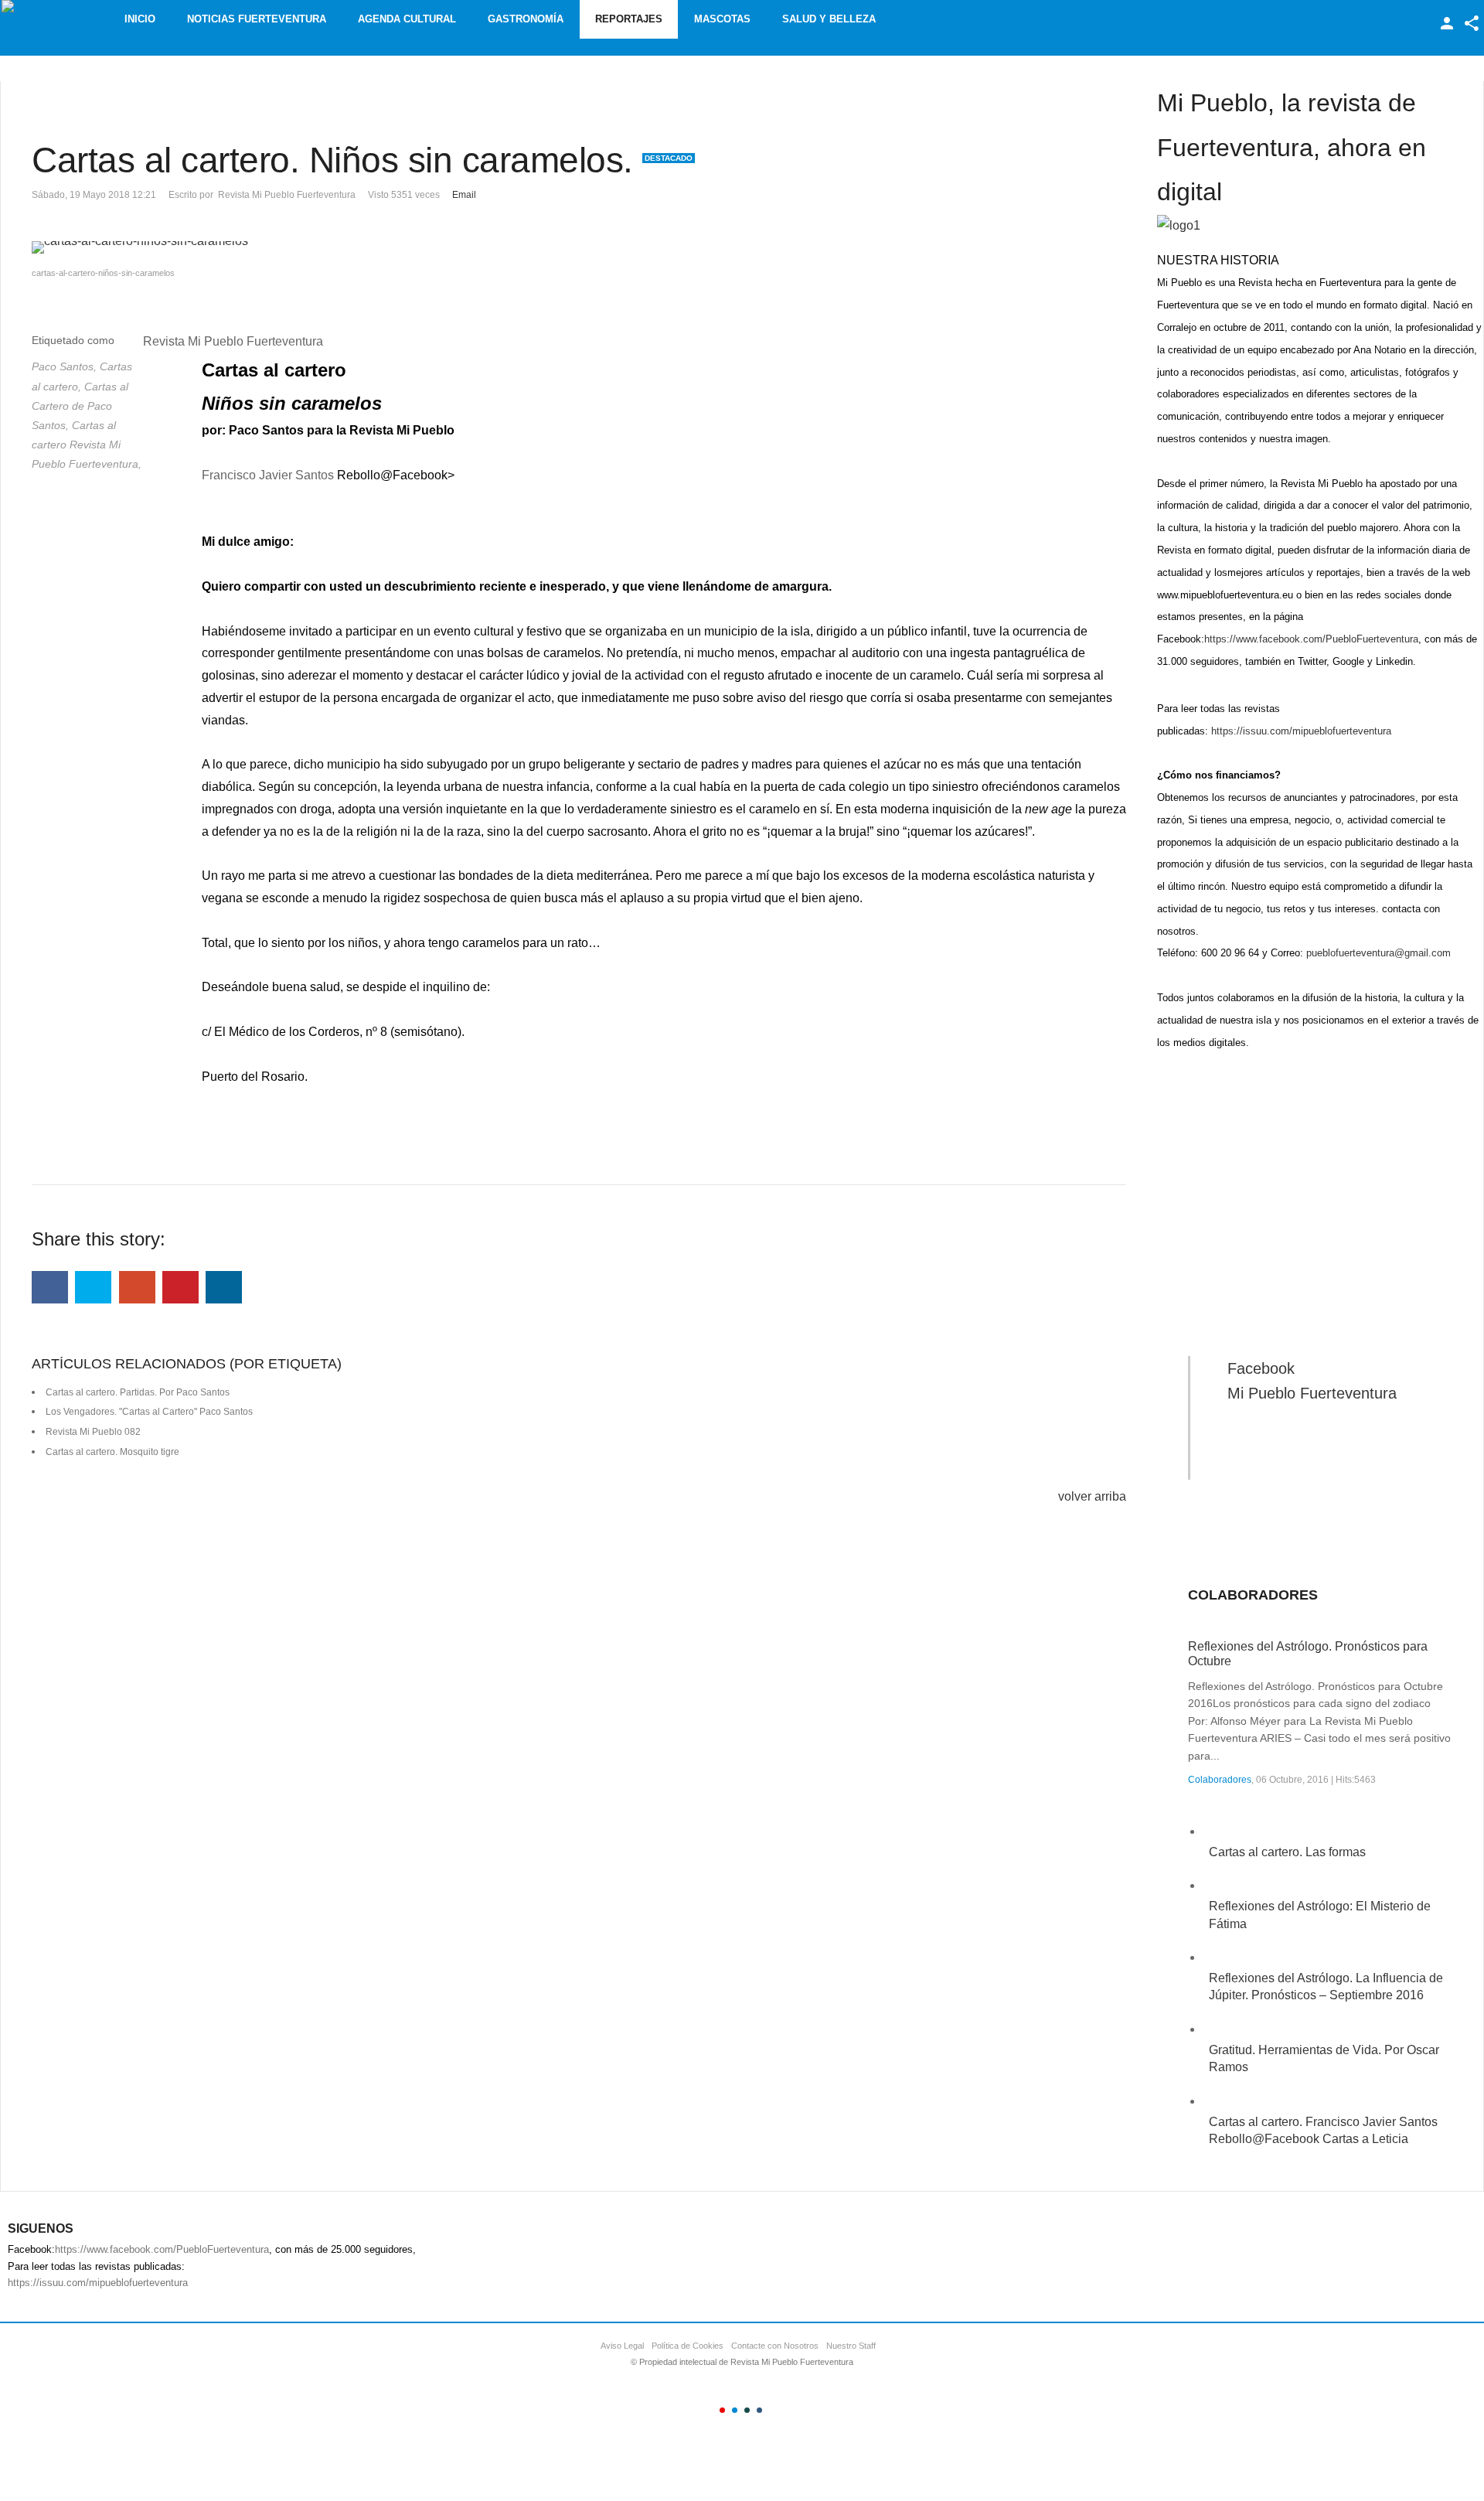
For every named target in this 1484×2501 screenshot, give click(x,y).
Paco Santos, (66, 366)
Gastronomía (526, 19)
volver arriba (1092, 1496)
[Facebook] (50, 1287)
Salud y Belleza (829, 19)
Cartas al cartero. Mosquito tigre (112, 1452)
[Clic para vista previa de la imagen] (579, 247)
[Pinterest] (180, 1287)
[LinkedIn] (224, 1287)
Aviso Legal (622, 2346)
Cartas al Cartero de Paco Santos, (80, 406)
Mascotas (722, 19)
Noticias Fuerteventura (257, 19)
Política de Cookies (688, 2346)
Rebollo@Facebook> (396, 475)
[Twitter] (93, 1287)
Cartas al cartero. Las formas (1287, 1852)
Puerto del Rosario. (255, 1077)
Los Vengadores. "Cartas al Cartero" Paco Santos (149, 1412)
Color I (722, 2410)
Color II (735, 2410)
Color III (747, 2410)
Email (464, 195)
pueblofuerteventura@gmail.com (1378, 953)
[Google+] (137, 1287)
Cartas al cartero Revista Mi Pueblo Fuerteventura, (87, 445)
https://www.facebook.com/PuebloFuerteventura (1311, 639)
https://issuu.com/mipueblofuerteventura (1301, 731)
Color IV (759, 2410)
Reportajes (629, 19)
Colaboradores (1220, 1780)
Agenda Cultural (407, 19)
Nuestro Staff (851, 2346)
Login (1447, 23)
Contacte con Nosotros (775, 2346)
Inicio (140, 19)
